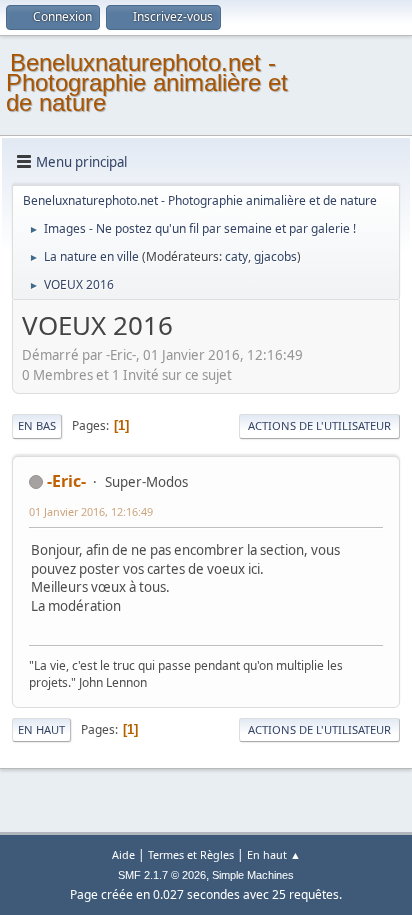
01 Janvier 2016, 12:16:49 (91, 511)
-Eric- (66, 481)
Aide (123, 854)
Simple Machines (253, 875)
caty (236, 256)
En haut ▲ (274, 854)
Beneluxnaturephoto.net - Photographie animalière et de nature (147, 82)
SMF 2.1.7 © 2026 (162, 875)
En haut (41, 729)
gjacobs (275, 256)
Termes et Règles (191, 854)
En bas (37, 425)
